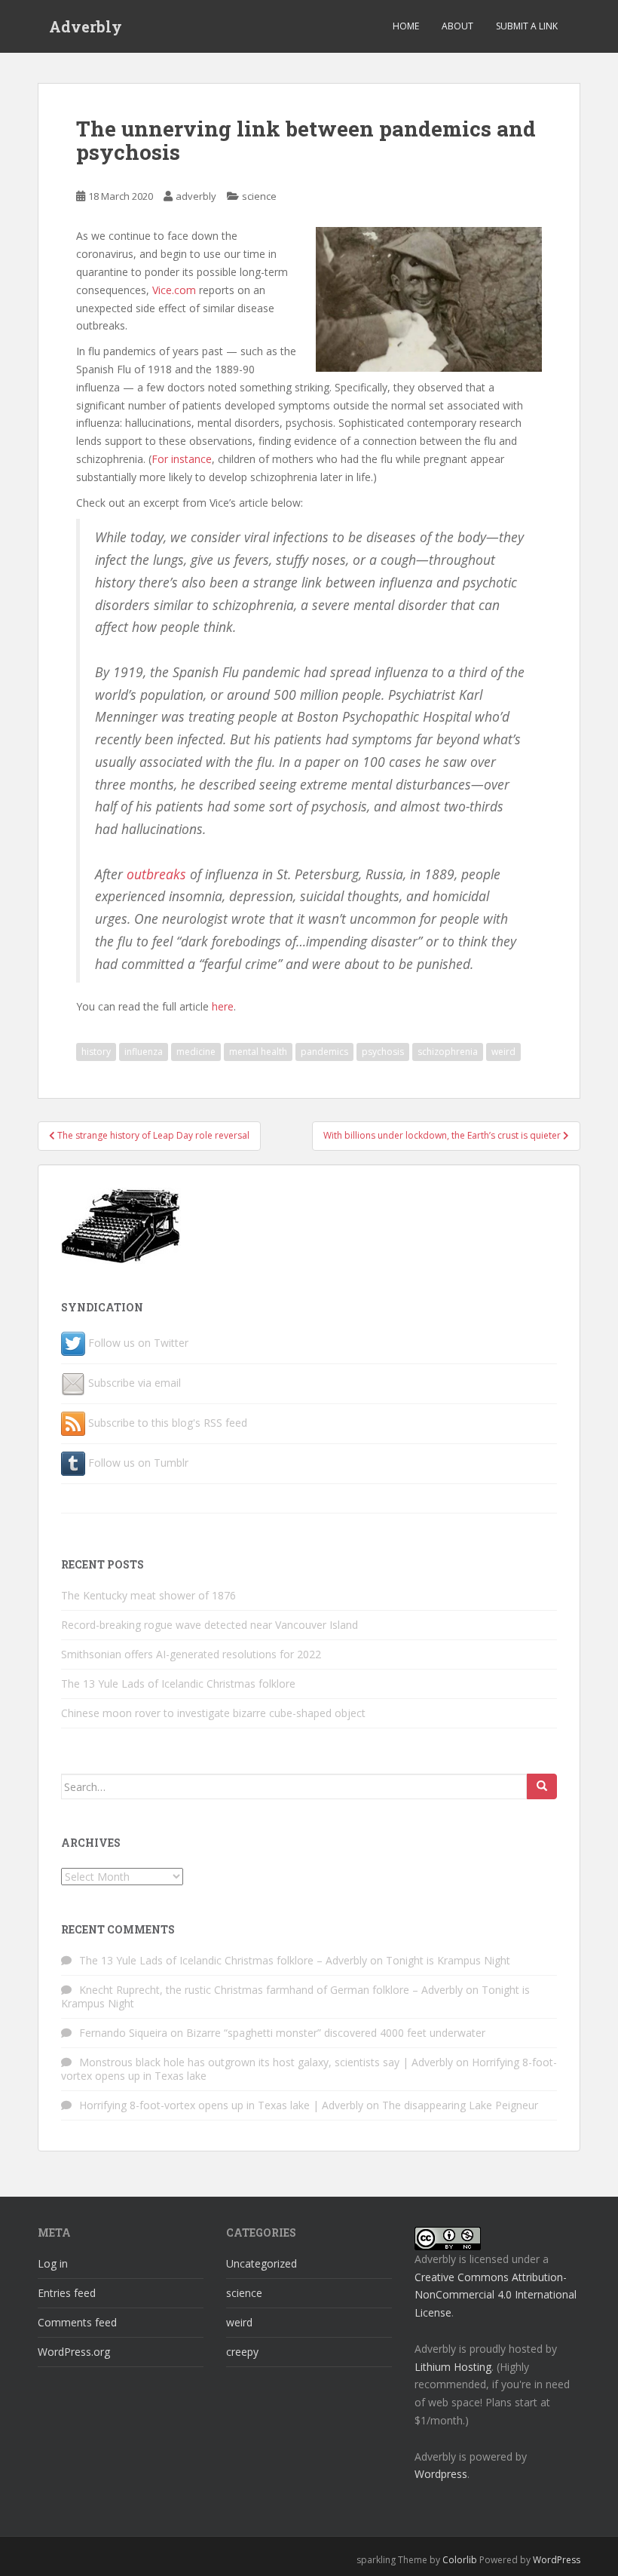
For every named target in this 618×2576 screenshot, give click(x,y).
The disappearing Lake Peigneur (460, 2105)
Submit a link (527, 26)
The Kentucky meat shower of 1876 (148, 1595)
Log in (53, 2263)
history (96, 1052)
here (223, 1006)
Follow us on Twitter (138, 1343)
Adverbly (86, 26)
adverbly (196, 196)
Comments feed (77, 2322)
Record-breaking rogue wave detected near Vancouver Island (210, 1625)
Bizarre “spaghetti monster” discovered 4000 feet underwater (336, 2033)
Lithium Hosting (453, 2367)
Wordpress (441, 2474)
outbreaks (156, 874)
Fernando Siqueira (123, 2033)
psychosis (383, 1052)
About (457, 26)
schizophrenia (448, 1052)
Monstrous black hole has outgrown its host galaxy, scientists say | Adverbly (266, 2062)
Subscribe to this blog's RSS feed (168, 1423)
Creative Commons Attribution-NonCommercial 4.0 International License (496, 2295)
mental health (258, 1052)
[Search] (542, 1786)
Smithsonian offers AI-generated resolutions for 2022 (191, 1654)
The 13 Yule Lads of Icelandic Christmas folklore (178, 1684)
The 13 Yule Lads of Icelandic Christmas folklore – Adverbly (223, 1960)
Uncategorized (262, 2263)
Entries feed (67, 2293)
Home (406, 26)
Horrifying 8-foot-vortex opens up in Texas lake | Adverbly (221, 2105)
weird (503, 1052)
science (259, 196)
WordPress (557, 2560)
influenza (144, 1052)
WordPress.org (74, 2352)
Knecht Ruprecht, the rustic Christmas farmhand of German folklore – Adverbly (271, 1990)
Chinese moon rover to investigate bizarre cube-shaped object (213, 1713)
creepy (242, 2352)
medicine (196, 1052)
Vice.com (174, 290)
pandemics (324, 1052)
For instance (182, 459)
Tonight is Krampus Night (448, 1960)
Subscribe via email (135, 1383)
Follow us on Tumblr (138, 1463)
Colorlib (460, 2560)
